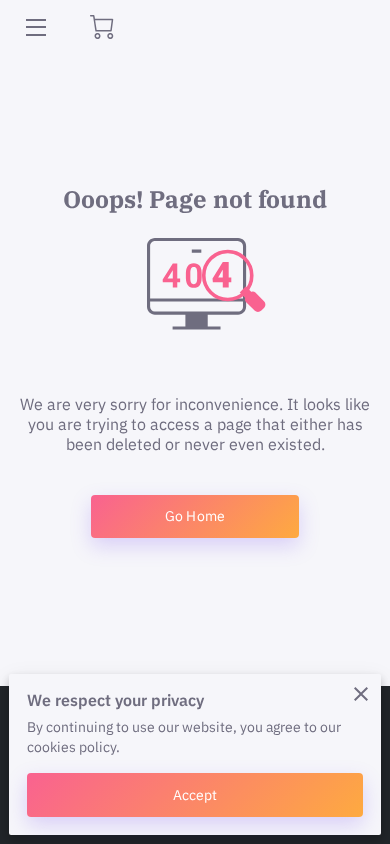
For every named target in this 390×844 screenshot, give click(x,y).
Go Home (195, 515)
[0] (102, 27)
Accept (195, 794)
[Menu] (34, 27)
